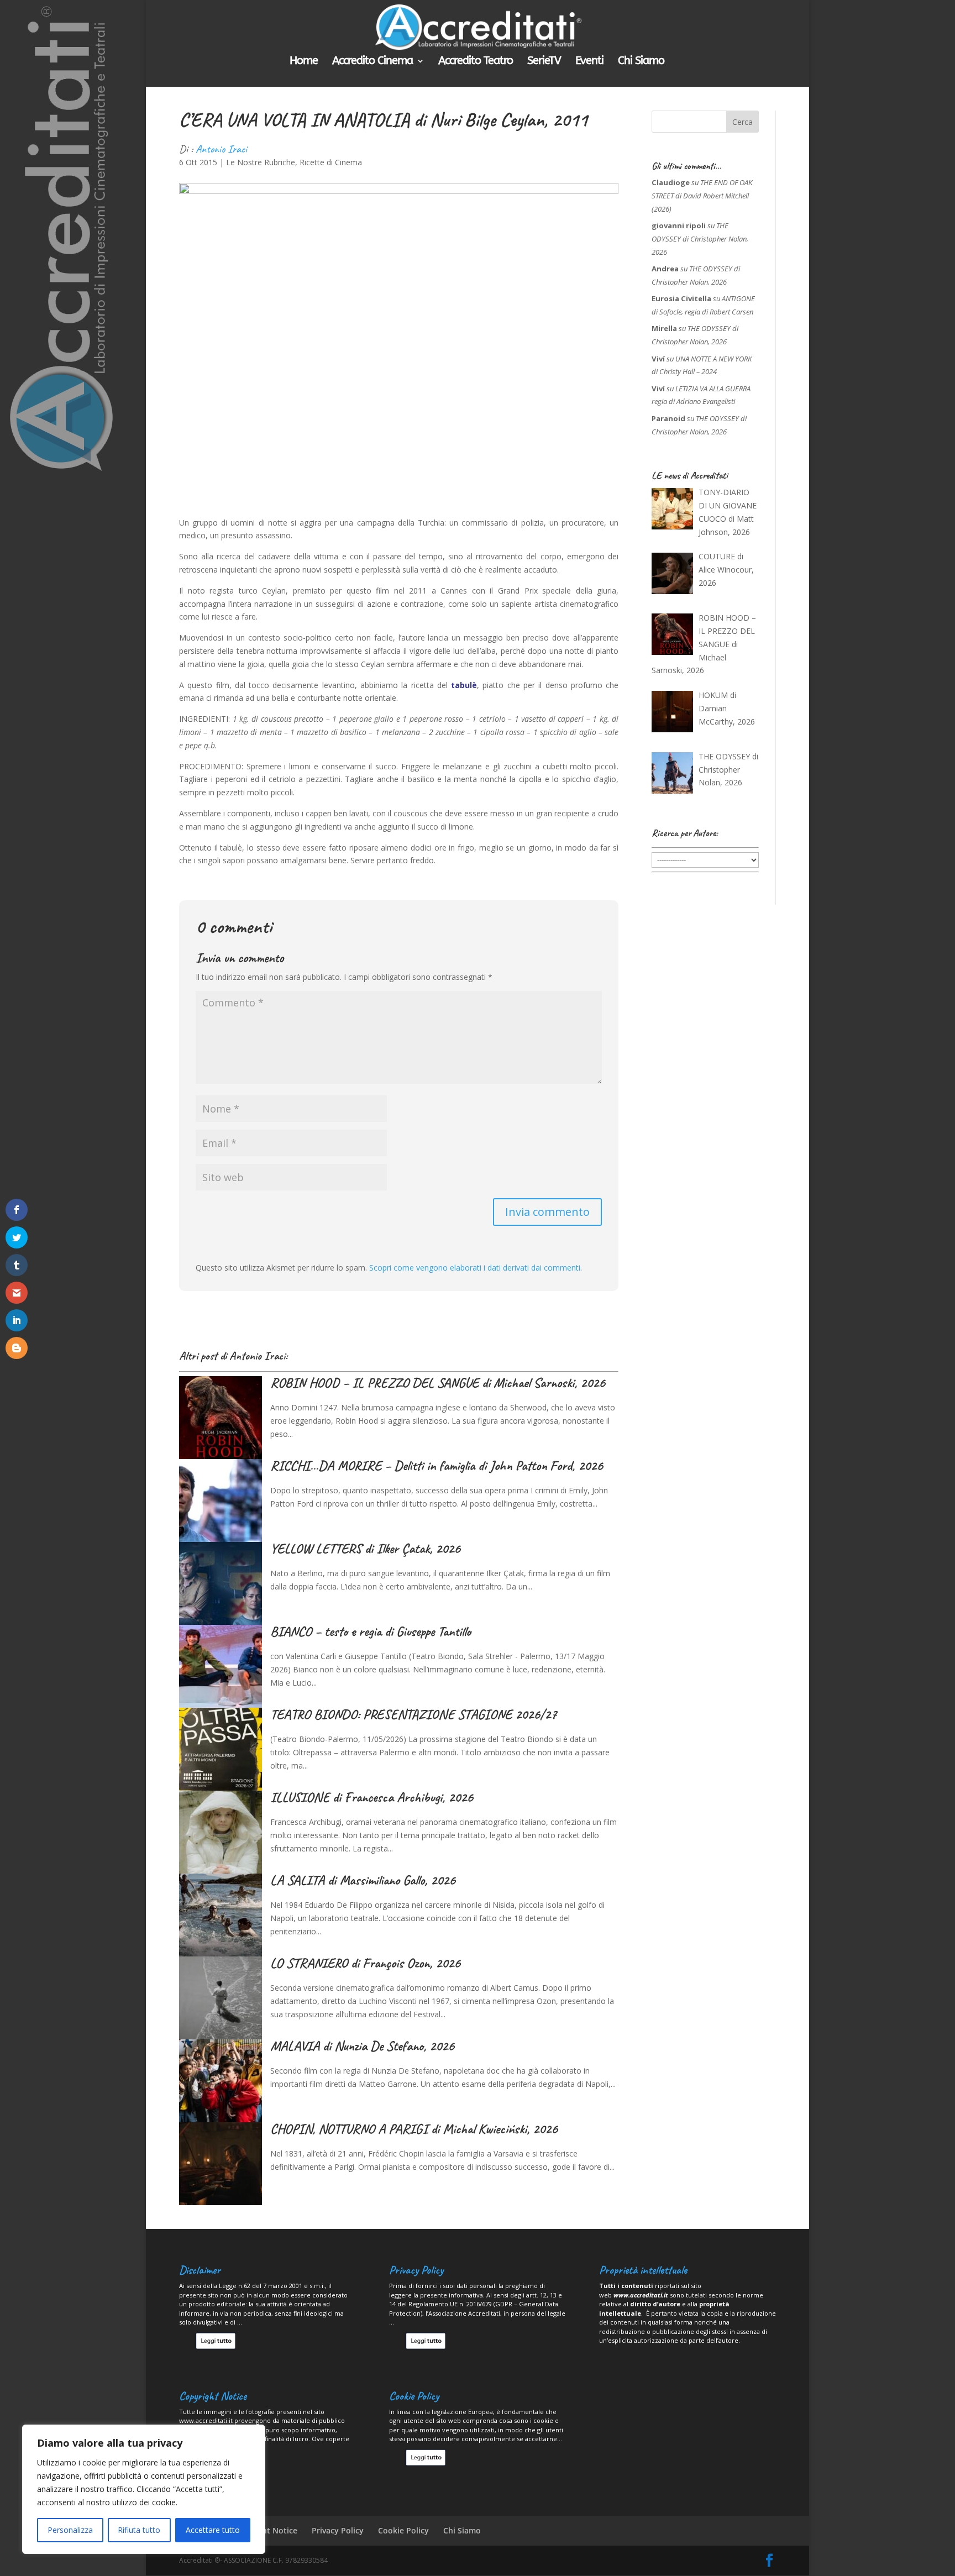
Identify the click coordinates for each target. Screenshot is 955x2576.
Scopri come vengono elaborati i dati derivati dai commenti (475, 1268)
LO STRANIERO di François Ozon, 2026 (365, 1963)
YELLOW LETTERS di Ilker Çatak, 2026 (365, 1549)
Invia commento (547, 1212)
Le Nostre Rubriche (261, 162)
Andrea (665, 269)
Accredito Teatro (476, 62)
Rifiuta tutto (139, 2530)
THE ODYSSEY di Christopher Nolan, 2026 (700, 239)
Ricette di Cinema (331, 162)
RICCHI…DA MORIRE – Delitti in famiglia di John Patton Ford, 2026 (437, 1466)
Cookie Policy (403, 2530)
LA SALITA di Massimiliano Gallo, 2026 (363, 1880)
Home (304, 62)
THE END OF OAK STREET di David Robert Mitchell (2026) (702, 196)
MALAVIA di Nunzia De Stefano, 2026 (362, 2046)
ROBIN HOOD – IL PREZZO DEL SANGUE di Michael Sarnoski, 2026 (438, 1383)
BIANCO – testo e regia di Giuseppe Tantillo (371, 1631)
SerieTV (544, 62)
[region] (144, 2489)
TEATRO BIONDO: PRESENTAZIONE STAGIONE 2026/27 (413, 1714)
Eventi (589, 62)
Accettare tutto (213, 2530)
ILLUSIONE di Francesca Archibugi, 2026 (372, 1797)
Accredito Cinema (372, 62)
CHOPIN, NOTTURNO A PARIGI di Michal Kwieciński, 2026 (414, 2129)
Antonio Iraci (221, 149)
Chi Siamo (641, 62)
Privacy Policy (338, 2530)
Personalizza (70, 2530)
